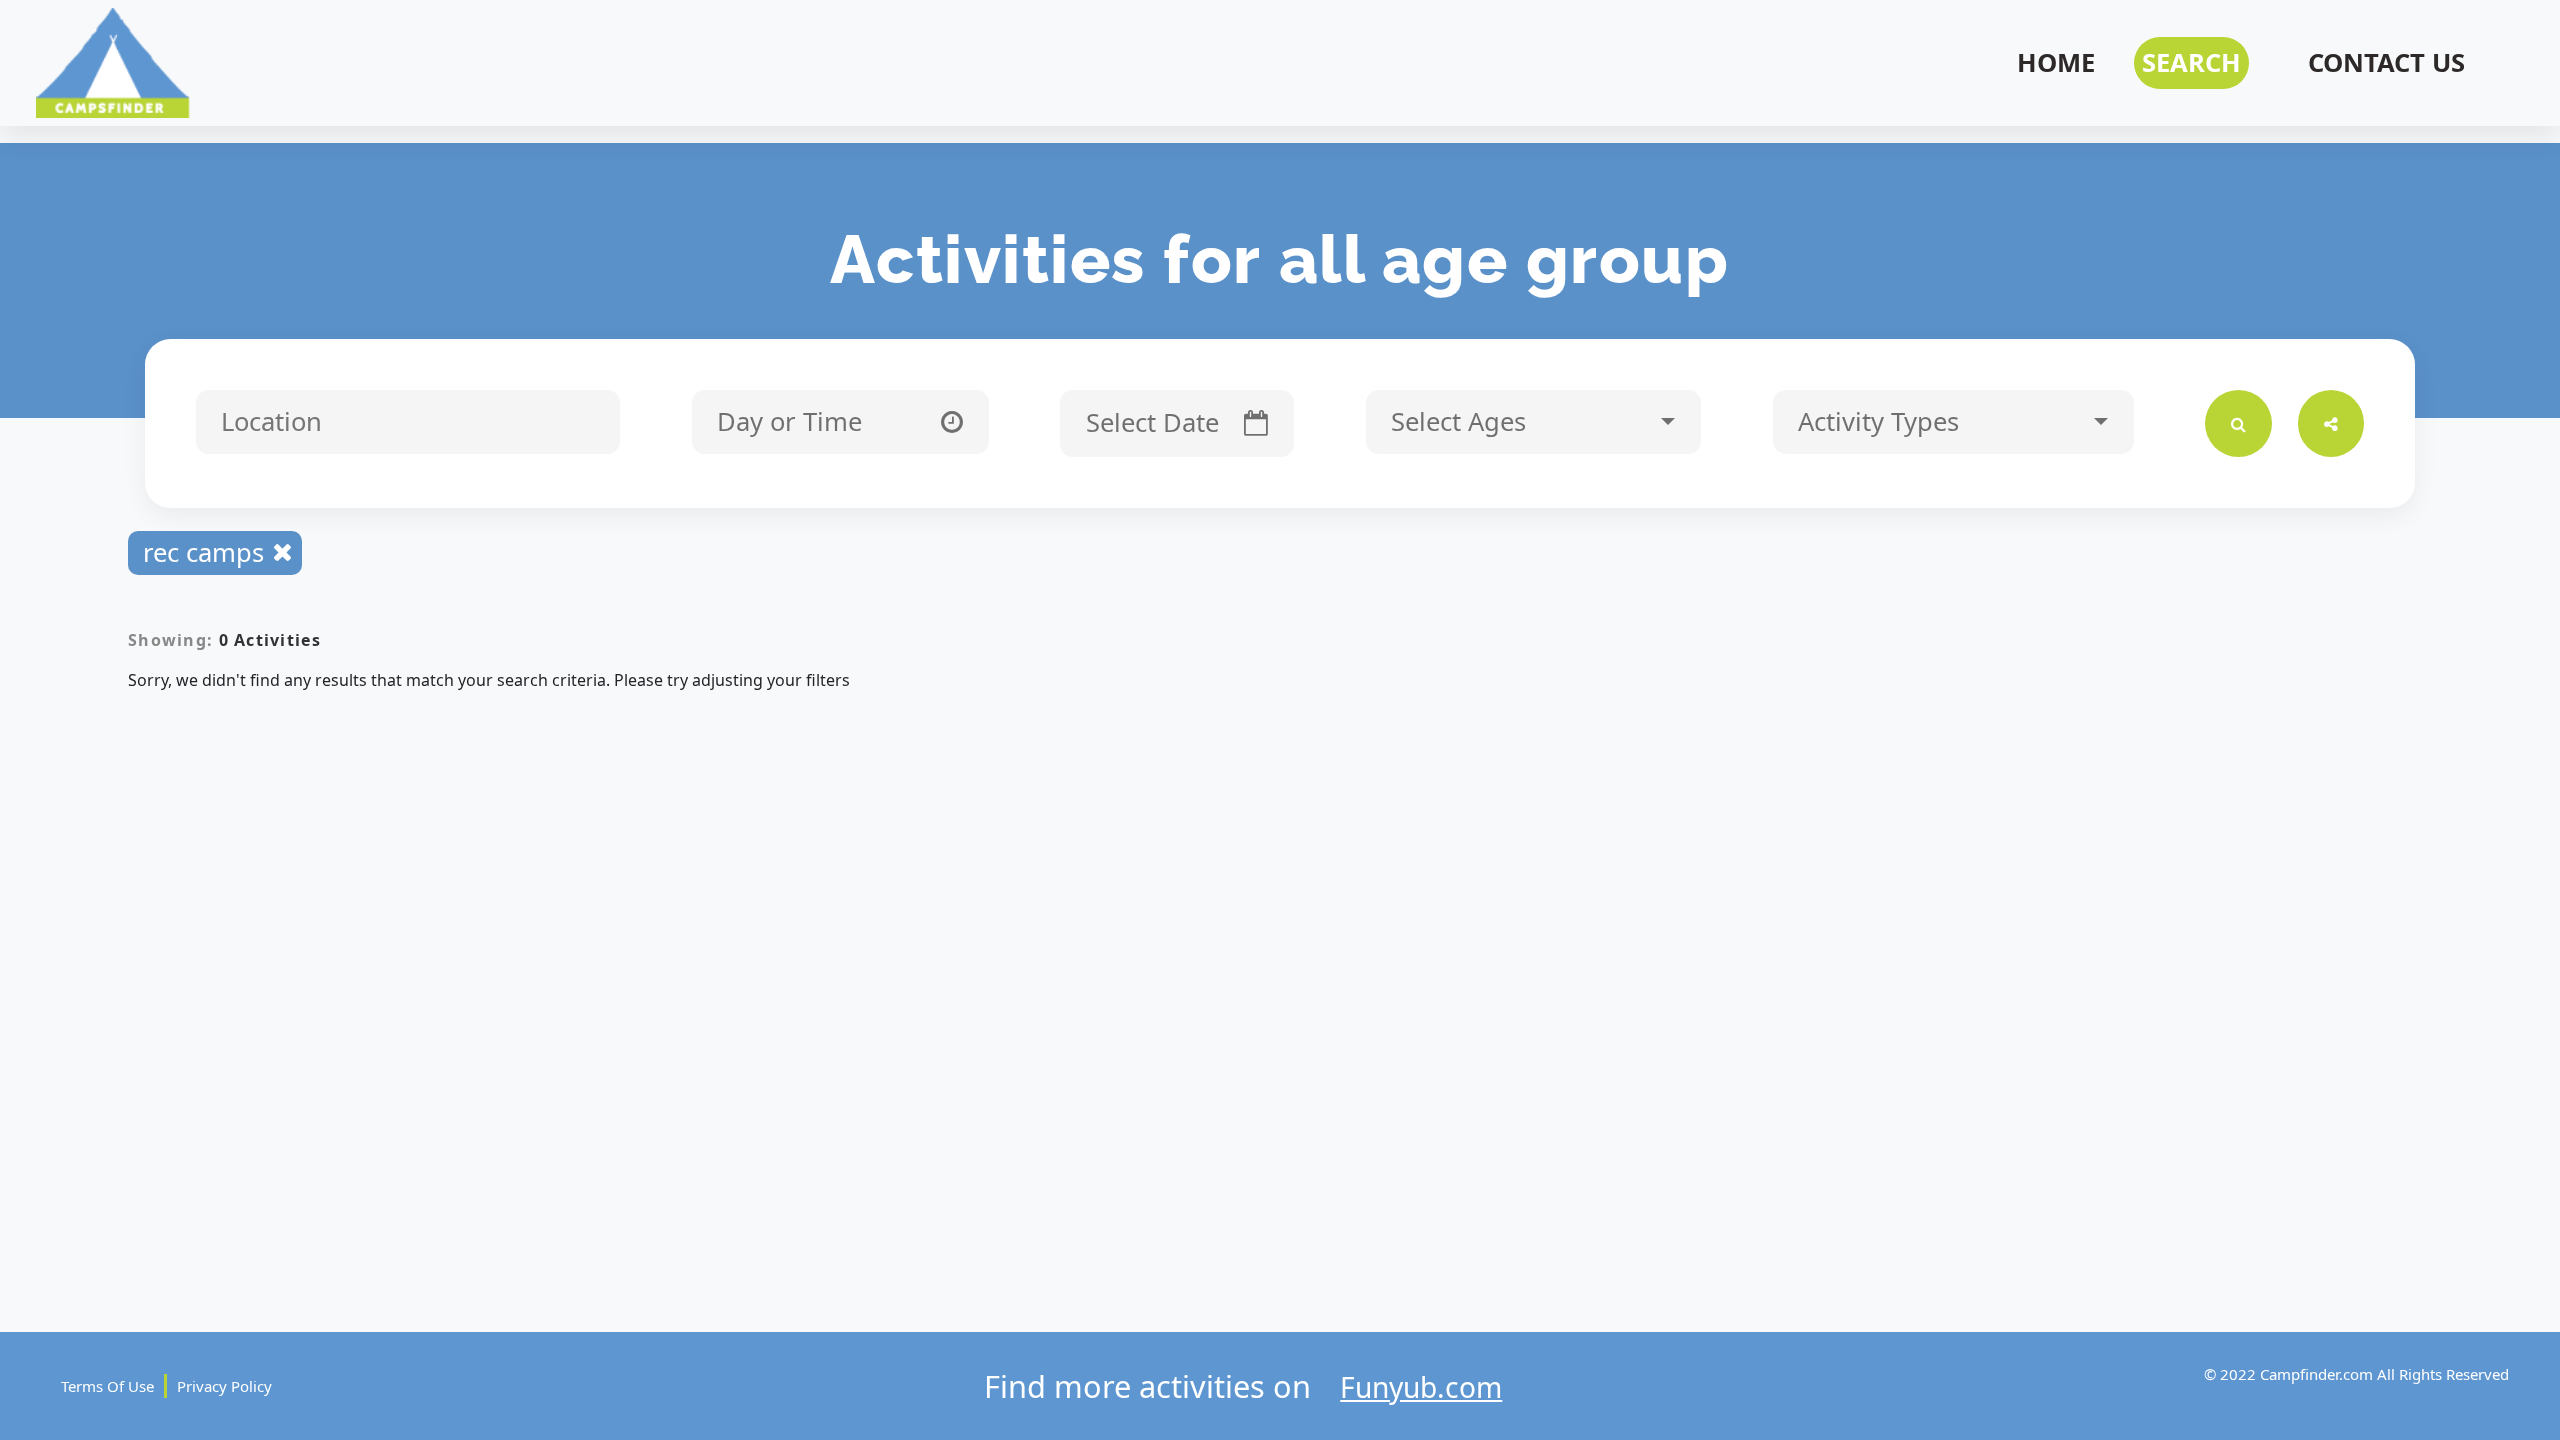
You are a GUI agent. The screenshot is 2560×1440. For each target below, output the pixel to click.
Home (2056, 62)
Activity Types (1882, 421)
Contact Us (2386, 62)
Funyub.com (1421, 1387)
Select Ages (1462, 421)
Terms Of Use (107, 1386)
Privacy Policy (224, 1386)
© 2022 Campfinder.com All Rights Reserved (2356, 1374)
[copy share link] (2331, 423)
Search (2191, 62)
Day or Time (793, 421)
